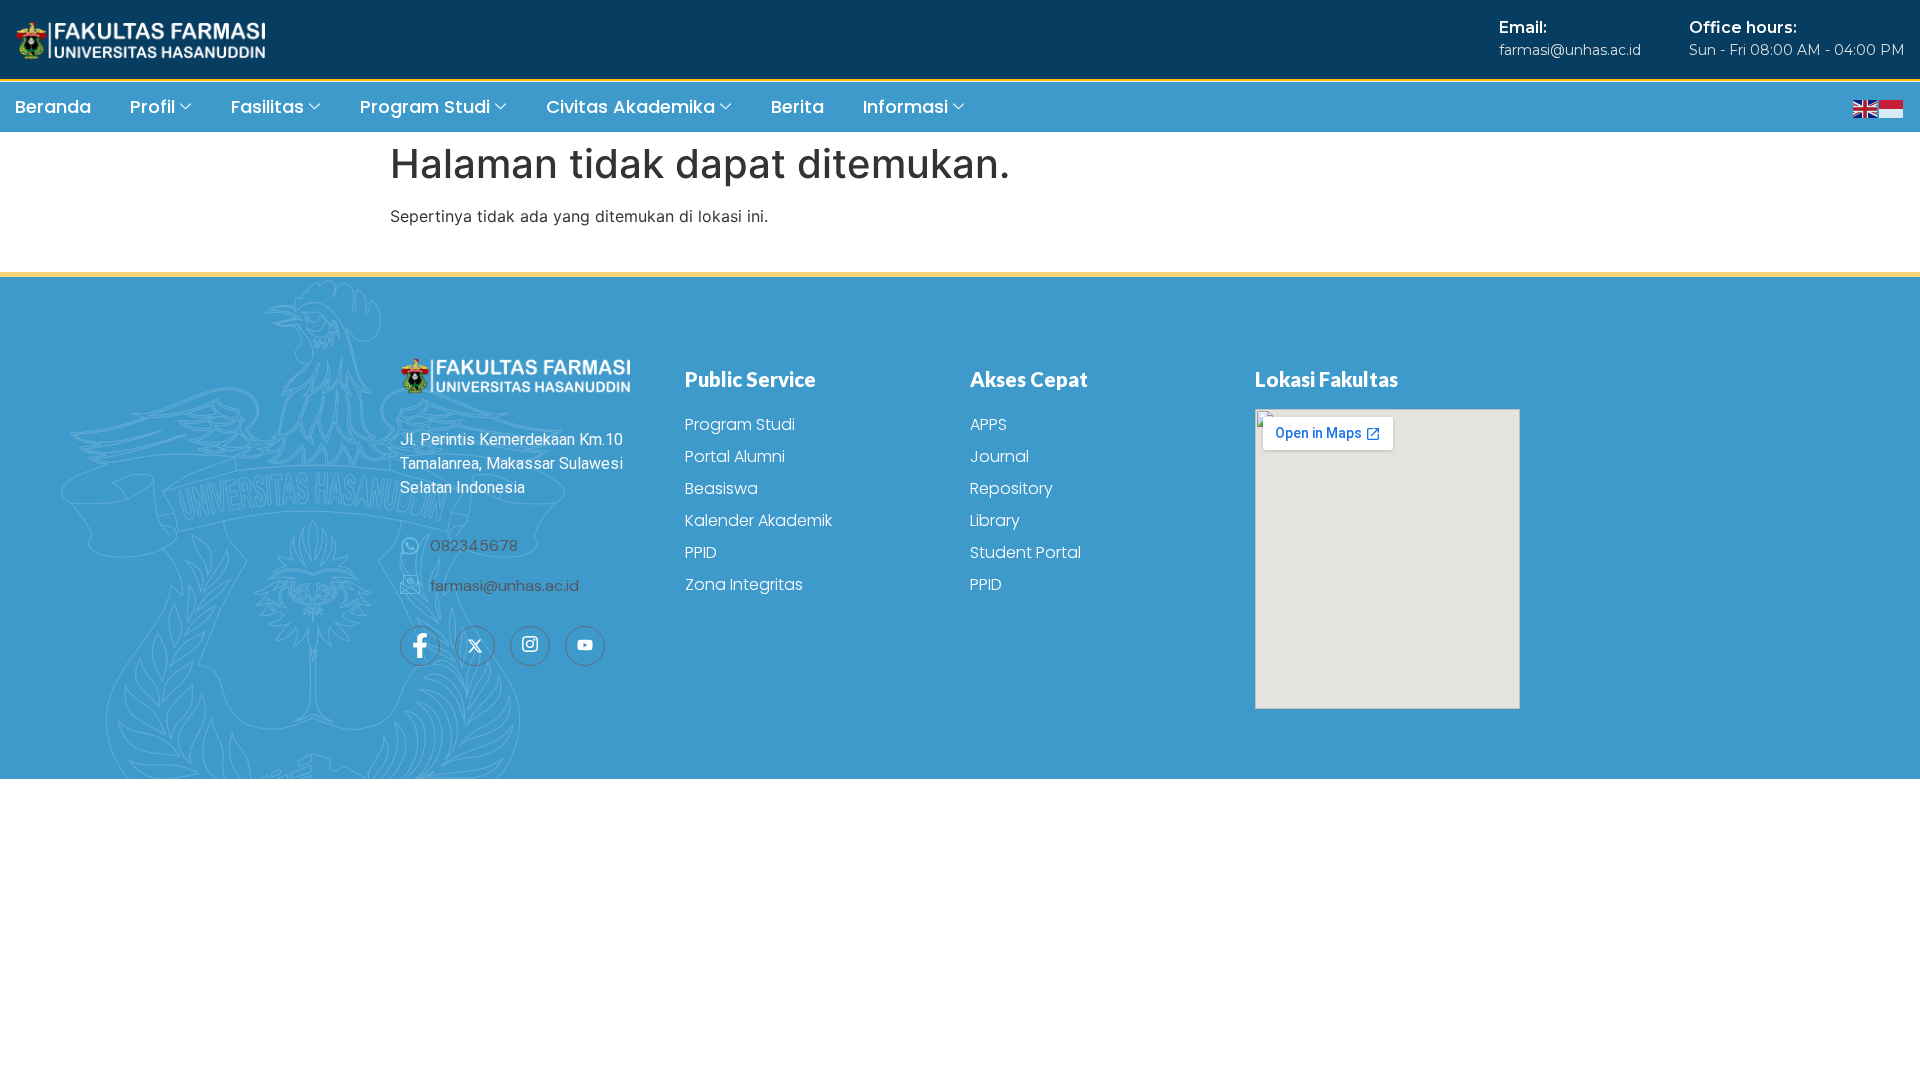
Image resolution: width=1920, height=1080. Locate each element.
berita (797, 106)
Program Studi (425, 106)
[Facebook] (420, 646)
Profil (152, 106)
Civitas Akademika (630, 106)
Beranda (53, 106)
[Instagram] (530, 646)
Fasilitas (267, 106)
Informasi (905, 106)
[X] (475, 646)
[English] (1866, 107)
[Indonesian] (1892, 107)
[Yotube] (585, 646)
